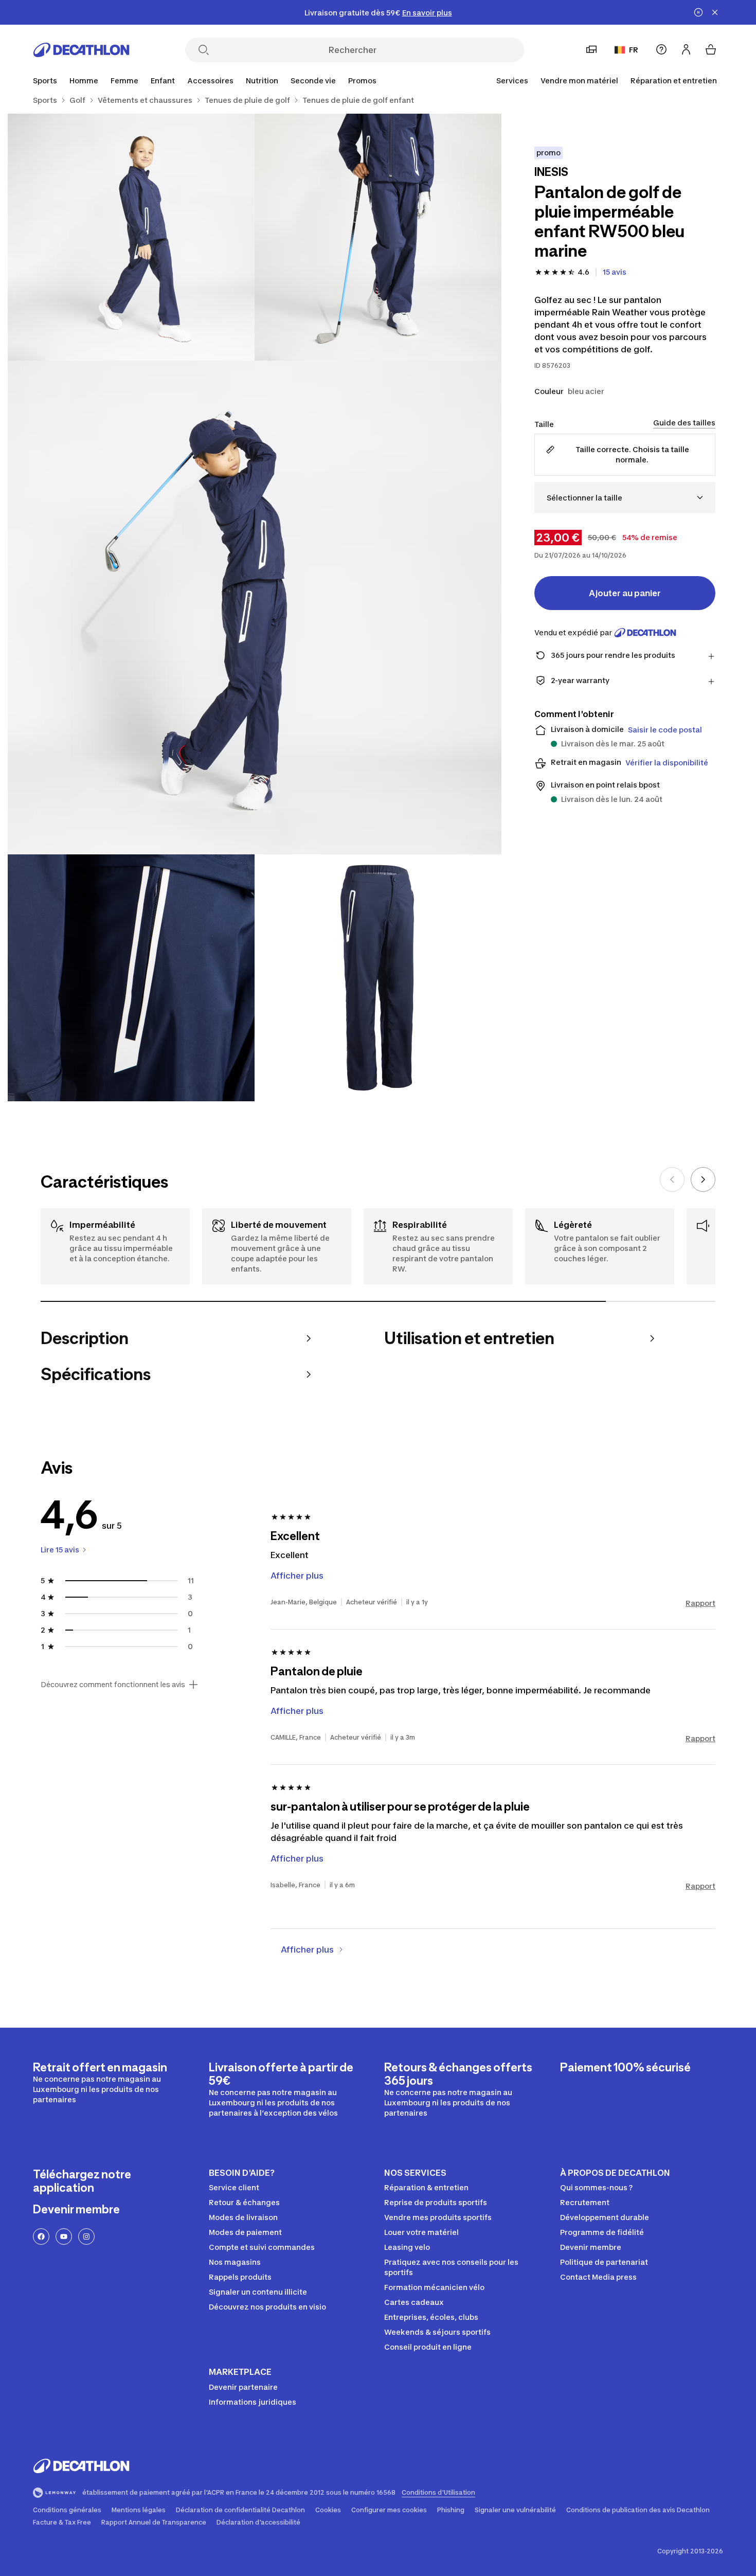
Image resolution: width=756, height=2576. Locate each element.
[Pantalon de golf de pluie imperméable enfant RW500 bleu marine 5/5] (378, 978)
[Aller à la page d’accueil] (81, 50)
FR (634, 50)
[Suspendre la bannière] (698, 12)
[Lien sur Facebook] (41, 2237)
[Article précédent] (672, 1179)
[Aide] (661, 49)
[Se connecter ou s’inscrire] (686, 49)
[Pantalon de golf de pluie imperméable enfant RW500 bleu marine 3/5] (255, 607)
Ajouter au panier (625, 593)
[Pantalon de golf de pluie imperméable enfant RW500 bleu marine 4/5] (131, 978)
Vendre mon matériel (579, 80)
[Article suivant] (703, 1179)
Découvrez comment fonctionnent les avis (113, 1685)
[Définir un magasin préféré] (591, 49)
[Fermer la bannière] (715, 12)
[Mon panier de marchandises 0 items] (711, 49)
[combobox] (625, 498)
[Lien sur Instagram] (86, 2237)
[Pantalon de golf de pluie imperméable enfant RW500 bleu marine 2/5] (131, 237)
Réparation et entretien (674, 80)
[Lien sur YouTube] (64, 2237)
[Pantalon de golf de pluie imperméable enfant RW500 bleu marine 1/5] (378, 237)
